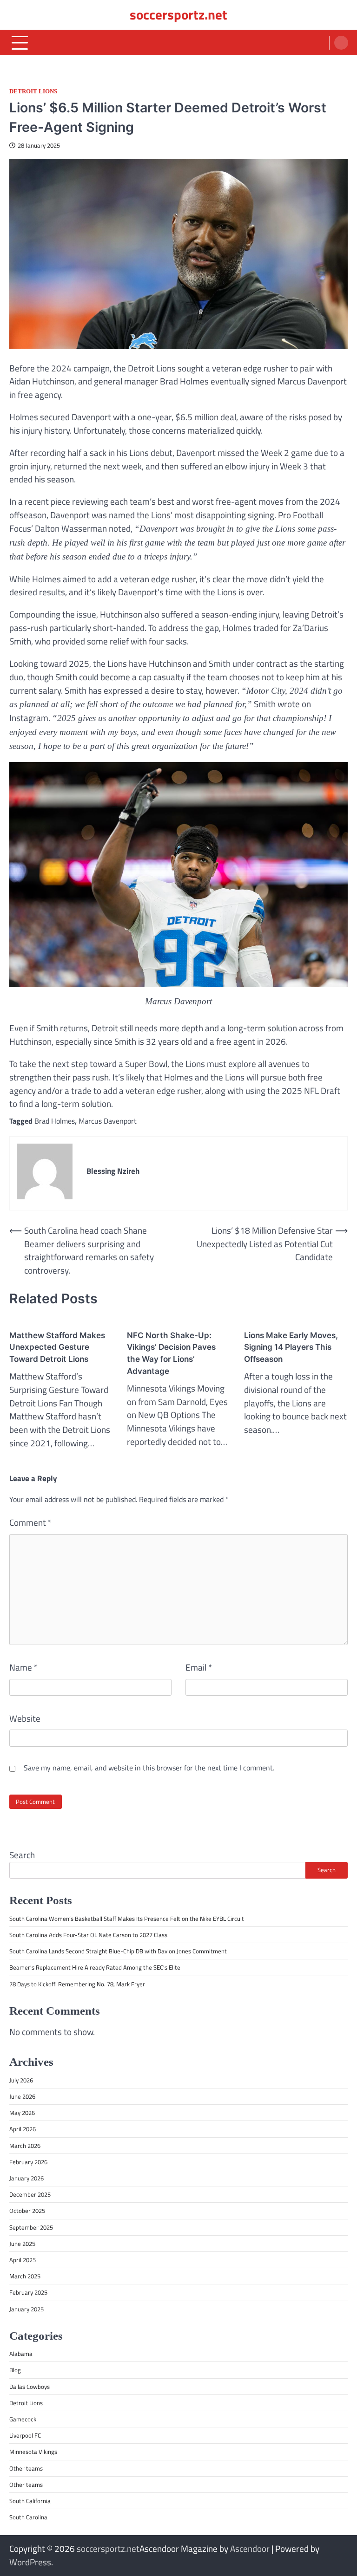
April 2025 (23, 2260)
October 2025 (27, 2211)
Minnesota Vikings (33, 2452)
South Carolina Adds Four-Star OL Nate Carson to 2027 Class (88, 1935)
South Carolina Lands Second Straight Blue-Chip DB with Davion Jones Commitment (118, 1951)
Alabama (21, 2354)
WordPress (30, 2562)
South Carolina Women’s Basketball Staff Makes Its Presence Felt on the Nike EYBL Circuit (127, 1919)
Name (23, 1667)
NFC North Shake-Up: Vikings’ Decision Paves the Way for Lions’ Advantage (171, 1353)
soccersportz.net (178, 15)
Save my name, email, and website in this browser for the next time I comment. (149, 1768)
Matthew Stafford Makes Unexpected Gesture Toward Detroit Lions (57, 1347)
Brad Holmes (55, 1121)
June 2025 (22, 2244)
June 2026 (22, 2096)
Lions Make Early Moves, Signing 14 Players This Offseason (291, 1347)
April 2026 (23, 2129)
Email (199, 1667)
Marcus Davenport (108, 1121)
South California (30, 2501)
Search (22, 1855)
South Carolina (28, 2517)
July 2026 (21, 2080)
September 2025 (31, 2227)
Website (25, 1718)
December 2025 (30, 2194)
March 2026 (25, 2146)
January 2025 (26, 2309)
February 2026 (28, 2162)
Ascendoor (250, 2548)
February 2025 (28, 2292)
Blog (15, 2370)
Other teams (26, 2468)
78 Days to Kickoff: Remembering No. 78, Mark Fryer (77, 1984)
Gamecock (23, 2419)
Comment (30, 1522)
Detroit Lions (33, 91)
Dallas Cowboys (30, 2387)
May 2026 (22, 2113)
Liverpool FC (25, 2435)
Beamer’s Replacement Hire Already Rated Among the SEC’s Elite (95, 1967)
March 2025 (25, 2276)
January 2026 (26, 2178)
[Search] (341, 43)
